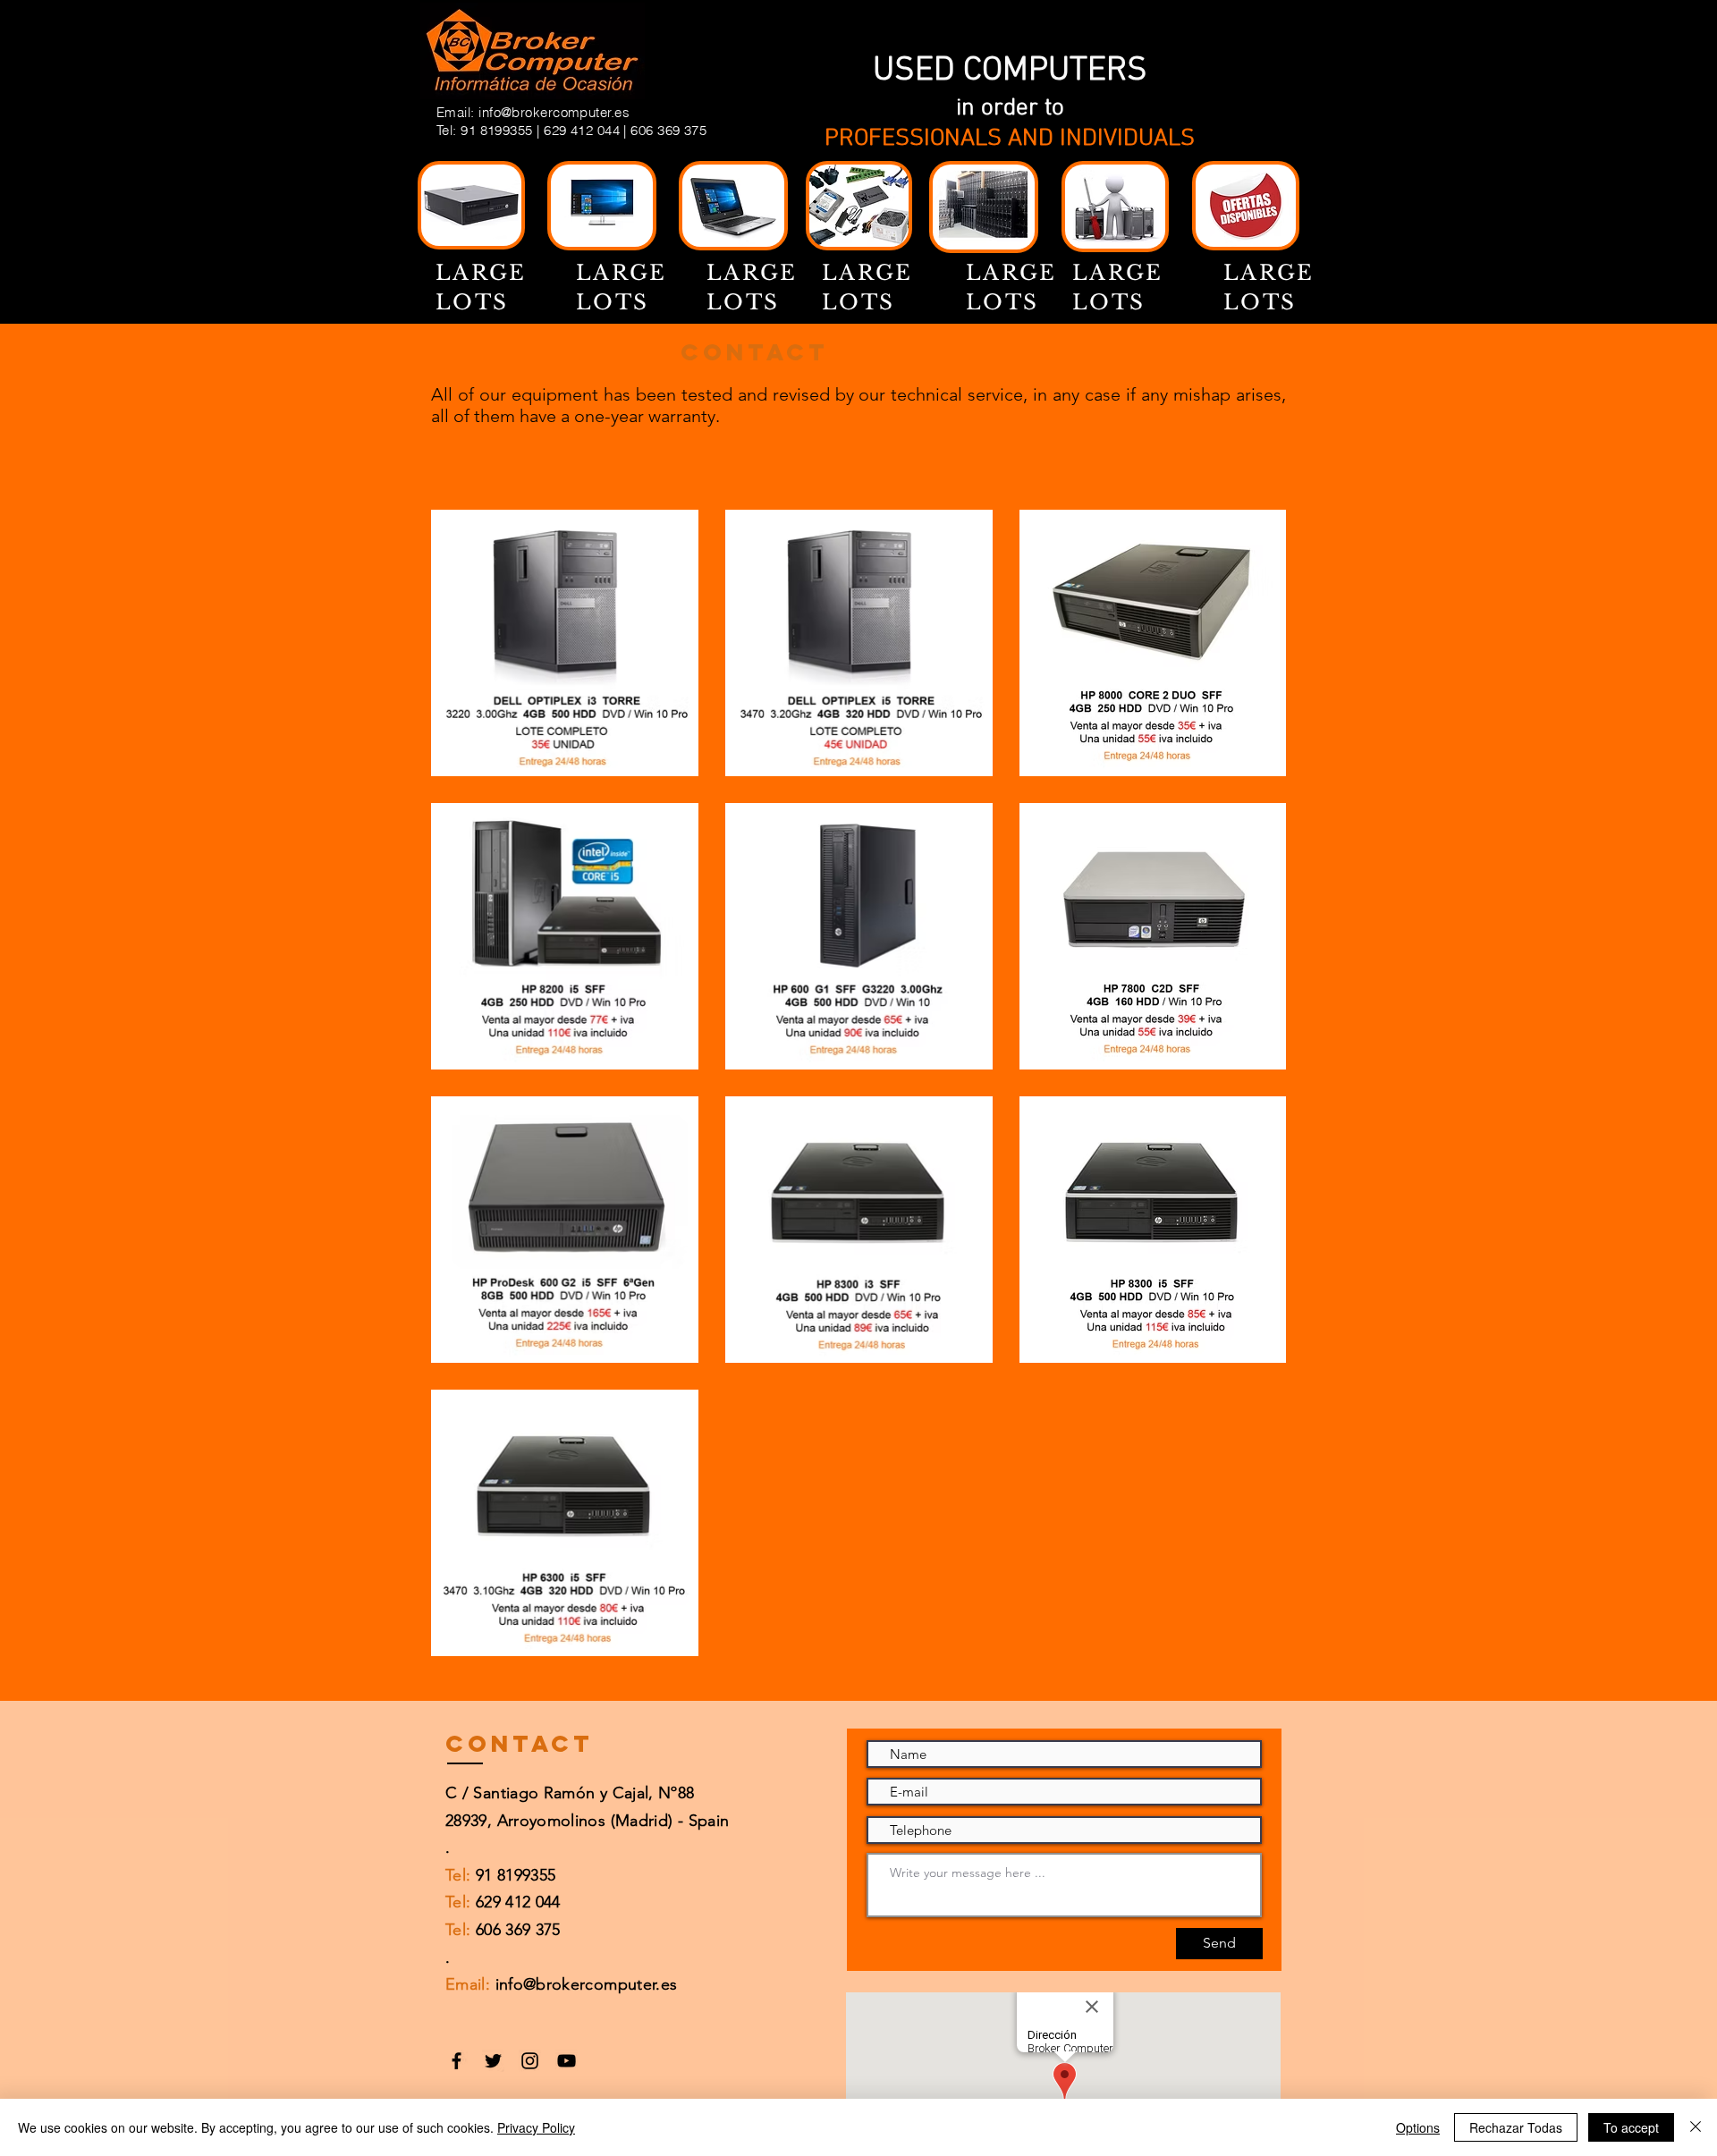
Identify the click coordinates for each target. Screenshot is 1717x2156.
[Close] (1696, 2127)
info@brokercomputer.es (554, 112)
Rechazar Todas (1516, 2127)
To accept (1631, 2127)
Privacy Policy (536, 2127)
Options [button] (1418, 2127)
